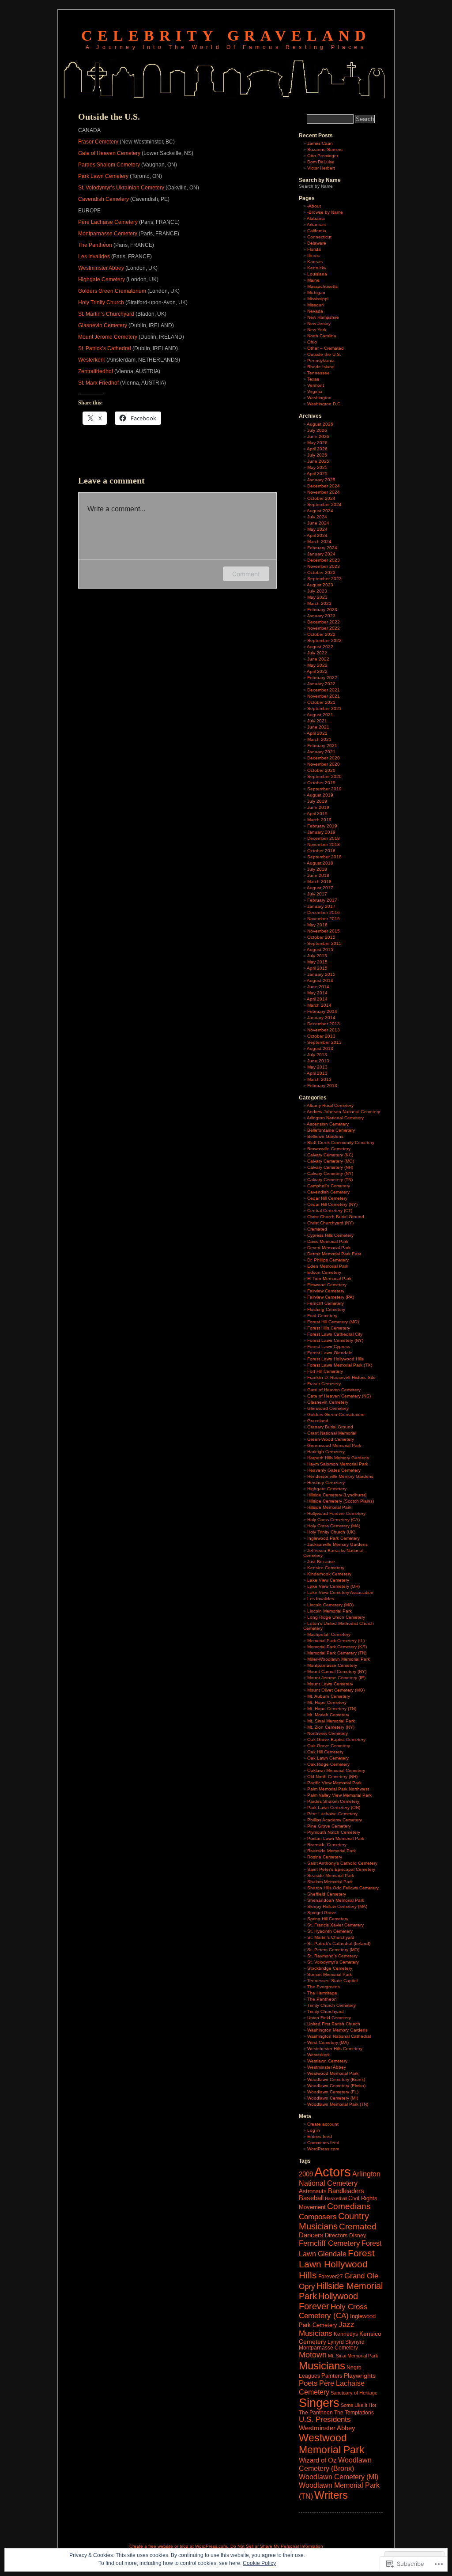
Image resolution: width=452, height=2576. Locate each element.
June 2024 (318, 523)
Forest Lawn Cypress (329, 1347)
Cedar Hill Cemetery (327, 1198)
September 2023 (324, 579)
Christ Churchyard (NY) (330, 1223)
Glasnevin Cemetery (103, 325)
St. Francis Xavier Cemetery (335, 1925)
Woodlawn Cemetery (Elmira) (336, 2086)
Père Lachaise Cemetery (108, 222)
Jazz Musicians (327, 2329)
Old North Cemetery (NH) (332, 1777)
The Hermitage (322, 1993)
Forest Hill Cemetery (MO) (333, 1322)
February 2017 (322, 900)
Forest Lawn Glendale (330, 1353)
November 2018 (324, 844)
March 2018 (319, 882)
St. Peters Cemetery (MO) (333, 1950)
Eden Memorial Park (328, 1266)
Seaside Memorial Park (331, 1875)
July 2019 (317, 801)
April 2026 (317, 449)
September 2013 (324, 1042)
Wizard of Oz (318, 2460)
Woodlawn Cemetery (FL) (333, 2092)
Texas (313, 379)
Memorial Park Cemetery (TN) (337, 1653)
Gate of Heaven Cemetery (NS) (339, 1396)
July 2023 (317, 591)
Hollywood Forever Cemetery (336, 1513)
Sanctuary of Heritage (354, 2393)
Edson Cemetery (324, 1272)
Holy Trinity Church (101, 302)
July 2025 (317, 455)
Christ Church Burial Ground (336, 1217)
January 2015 (321, 974)
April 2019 (317, 814)
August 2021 (320, 715)
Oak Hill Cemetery (325, 1752)
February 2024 (322, 548)
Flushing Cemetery (326, 1309)
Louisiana (317, 274)
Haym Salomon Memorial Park (338, 1464)
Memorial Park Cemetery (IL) (336, 1641)
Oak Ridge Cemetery (328, 1764)
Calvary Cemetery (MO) (331, 1161)
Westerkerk (92, 360)
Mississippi (318, 299)
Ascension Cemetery (328, 1124)
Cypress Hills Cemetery (330, 1235)
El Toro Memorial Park (329, 1279)
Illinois (313, 255)
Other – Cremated (326, 348)
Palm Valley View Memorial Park (339, 1795)
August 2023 (320, 585)
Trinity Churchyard (326, 2011)
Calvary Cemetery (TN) (330, 1180)
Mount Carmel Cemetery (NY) (337, 1671)
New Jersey (319, 323)
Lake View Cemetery (328, 1580)
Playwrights (360, 2376)
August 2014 (320, 980)
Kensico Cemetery (326, 1568)
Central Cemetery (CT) (330, 1211)
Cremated (317, 1229)
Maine (313, 280)
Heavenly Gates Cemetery (334, 1470)
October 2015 (321, 937)
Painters (332, 2376)
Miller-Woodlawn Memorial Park (339, 1659)
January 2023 (321, 616)
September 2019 (324, 789)
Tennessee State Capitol (332, 1981)
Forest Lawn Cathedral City (335, 1334)
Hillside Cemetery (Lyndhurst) (337, 1495)
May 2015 (317, 962)
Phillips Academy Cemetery (335, 1820)
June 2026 (318, 436)
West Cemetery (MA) (328, 2042)
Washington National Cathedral (339, 2036)
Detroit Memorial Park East (334, 1254)
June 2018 (318, 875)
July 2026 (317, 430)
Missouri (315, 305)
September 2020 (324, 776)
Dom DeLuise (321, 162)
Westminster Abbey (101, 268)
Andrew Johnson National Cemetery (343, 1112)
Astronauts (313, 2191)
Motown (313, 2355)
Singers (319, 2403)
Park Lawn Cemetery (103, 176)
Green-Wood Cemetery (331, 1439)
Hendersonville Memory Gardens (340, 1476)
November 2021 (324, 696)
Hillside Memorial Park (329, 1507)
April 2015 (317, 968)
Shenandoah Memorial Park (336, 1900)
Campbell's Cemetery (329, 1186)
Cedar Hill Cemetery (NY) (332, 1204)
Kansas (315, 262)
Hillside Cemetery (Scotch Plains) (341, 1501)
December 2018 (324, 838)
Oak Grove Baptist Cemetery (336, 1739)
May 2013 (317, 1067)
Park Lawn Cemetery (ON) (334, 1807)
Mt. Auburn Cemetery (329, 1696)
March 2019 (319, 820)
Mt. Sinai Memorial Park (331, 1721)
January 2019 (321, 832)
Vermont (316, 385)
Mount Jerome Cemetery (108, 337)
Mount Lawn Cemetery (330, 1684)
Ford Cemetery (322, 1316)
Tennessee (318, 373)
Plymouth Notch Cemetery (334, 1832)
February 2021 (322, 746)
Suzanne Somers (325, 149)
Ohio (312, 342)
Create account (323, 2124)
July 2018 (317, 869)
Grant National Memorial (332, 1433)
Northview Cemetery (328, 1733)
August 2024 (320, 511)
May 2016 (317, 925)
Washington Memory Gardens (337, 2030)
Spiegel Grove (322, 1913)
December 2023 (324, 560)
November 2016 (324, 919)
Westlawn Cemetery (327, 2061)
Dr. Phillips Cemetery (328, 1260)
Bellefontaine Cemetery (331, 1130)
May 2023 (317, 597)
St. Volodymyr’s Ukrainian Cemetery (121, 188)
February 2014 (322, 1011)
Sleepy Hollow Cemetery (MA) (337, 1906)
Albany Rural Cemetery (330, 1105)
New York (317, 330)
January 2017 (321, 906)
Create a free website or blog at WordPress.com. (179, 2546)
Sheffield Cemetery (327, 1894)
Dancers (311, 2235)
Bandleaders (346, 2191)
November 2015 (324, 931)
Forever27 (331, 2277)
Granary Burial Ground (330, 1427)
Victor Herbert (321, 168)
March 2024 (319, 542)
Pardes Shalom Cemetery (109, 165)
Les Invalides (94, 257)
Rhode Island (321, 367)
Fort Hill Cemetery (325, 1371)
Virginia (315, 391)
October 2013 (321, 1036)
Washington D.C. (324, 404)
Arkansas (316, 225)
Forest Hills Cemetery (329, 1328)
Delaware (317, 243)
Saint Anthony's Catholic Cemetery (342, 1863)
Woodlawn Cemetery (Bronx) (336, 2079)
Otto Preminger (323, 156)
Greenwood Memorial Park (334, 1445)
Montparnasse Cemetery (108, 234)
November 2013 (324, 1030)
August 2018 (320, 863)
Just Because (321, 1562)
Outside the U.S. (324, 354)
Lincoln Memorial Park (330, 1611)
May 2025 (317, 467)
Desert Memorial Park (329, 1248)
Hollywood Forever (328, 2301)
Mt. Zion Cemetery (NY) (331, 1727)
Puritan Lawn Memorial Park (336, 1838)
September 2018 (324, 857)
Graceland (318, 1421)
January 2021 (321, 752)
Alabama (316, 218)
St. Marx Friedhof (98, 383)
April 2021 (317, 733)
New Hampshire (323, 317)
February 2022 (322, 678)
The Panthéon (95, 245)
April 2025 (317, 474)
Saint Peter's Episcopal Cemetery (341, 1869)
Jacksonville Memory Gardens (337, 1544)
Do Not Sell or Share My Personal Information (277, 2546)
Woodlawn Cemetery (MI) (333, 2098)
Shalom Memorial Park (330, 1882)
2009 (306, 2174)
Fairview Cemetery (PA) (331, 1297)
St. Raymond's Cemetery (332, 1956)
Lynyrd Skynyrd (346, 2342)
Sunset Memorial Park (330, 1974)
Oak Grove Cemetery (329, 1746)
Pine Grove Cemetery (329, 1826)
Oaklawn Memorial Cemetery (336, 1770)
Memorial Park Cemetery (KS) (337, 1647)
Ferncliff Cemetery (326, 1303)
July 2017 (317, 894)
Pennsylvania (321, 361)
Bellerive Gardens (325, 1136)
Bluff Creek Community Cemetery (341, 1143)
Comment (246, 574)
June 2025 (318, 461)
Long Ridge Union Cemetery (336, 1617)
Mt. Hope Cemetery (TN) (332, 1709)
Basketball (336, 2198)
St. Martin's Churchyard (331, 1937)
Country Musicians (334, 2221)
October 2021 (321, 702)
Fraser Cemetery (98, 142)
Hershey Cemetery (326, 1483)
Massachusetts (322, 286)
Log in (314, 2130)
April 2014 (317, 999)
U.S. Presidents (325, 2419)
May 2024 (317, 529)
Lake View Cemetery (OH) (333, 1586)
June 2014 (318, 987)
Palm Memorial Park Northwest (338, 1789)
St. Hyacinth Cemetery (330, 1931)
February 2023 (322, 610)
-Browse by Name (325, 212)
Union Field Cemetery (329, 2018)
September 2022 (324, 640)
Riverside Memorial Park (331, 1851)
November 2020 (324, 764)
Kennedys (346, 2334)
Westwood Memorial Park (333, 2073)
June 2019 (318, 807)
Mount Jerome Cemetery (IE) (336, 1678)
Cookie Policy (259, 2563)
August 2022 (320, 647)
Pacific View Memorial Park (334, 1783)
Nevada (315, 311)
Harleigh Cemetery (326, 1452)
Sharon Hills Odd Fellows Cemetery (343, 1888)
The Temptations (354, 2413)
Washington (319, 398)
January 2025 (321, 480)
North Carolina (322, 336)
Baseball (311, 2198)
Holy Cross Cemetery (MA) (334, 1526)
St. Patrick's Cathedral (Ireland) (339, 1943)
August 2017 (320, 888)
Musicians (322, 2366)
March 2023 (319, 603)
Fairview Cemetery (326, 1291)
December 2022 (324, 622)
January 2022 (321, 684)
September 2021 (324, 708)
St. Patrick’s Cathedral (105, 348)
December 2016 (324, 912)
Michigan (316, 293)
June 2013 (318, 1061)
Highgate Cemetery (102, 280)
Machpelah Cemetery (329, 1634)
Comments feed (323, 2143)
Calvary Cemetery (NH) (330, 1167)
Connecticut (319, 237)
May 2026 (317, 443)
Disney (358, 2236)
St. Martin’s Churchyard (106, 314)
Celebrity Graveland (226, 36)
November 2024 (324, 492)
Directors (336, 2235)
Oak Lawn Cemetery (328, 1758)
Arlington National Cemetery (335, 1118)
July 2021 (317, 721)
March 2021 (319, 739)
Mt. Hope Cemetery (327, 1702)
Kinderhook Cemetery (329, 1574)
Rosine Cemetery (325, 1857)
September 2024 (324, 504)
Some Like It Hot (358, 2405)
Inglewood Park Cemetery (333, 1538)
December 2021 (324, 690)
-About (314, 206)
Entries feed (320, 2136)
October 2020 (321, 770)
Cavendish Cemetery (104, 199)
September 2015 (324, 943)
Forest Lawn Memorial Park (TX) (340, 1365)
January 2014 (321, 1018)
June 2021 (318, 727)
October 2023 (321, 572)
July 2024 (317, 517)
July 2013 (317, 1055)
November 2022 (324, 628)
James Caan (320, 143)
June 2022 (318, 659)
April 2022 (317, 671)
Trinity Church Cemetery (331, 2005)
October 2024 (321, 498)
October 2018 (321, 851)
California (317, 231)
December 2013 (324, 1024)
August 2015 (320, 950)
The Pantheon (322, 1999)
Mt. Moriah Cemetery (328, 1715)
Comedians (349, 2206)
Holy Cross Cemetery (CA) (333, 1520)
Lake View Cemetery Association (340, 1592)
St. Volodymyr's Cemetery (333, 1962)
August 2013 (320, 1048)
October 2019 (321, 783)
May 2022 (317, 665)
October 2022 (321, 634)
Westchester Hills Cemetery (335, 2049)
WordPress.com (323, 2149)
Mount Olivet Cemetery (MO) (336, 1690)
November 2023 (324, 566)
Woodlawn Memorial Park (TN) (338, 2104)
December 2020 (324, 758)
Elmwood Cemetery (327, 1285)
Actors (333, 2172)
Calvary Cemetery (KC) (330, 1155)
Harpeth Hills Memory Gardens (338, 1458)
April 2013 (317, 1073)
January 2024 (321, 554)
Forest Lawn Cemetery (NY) (335, 1340)
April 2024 (317, 535)
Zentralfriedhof (96, 371)
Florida (314, 249)
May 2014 (317, 993)
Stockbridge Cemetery (330, 1968)
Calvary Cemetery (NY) (330, 1173)
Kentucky (317, 268)
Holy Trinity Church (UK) (331, 1532)
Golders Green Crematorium (112, 291)
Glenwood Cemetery (328, 1408)
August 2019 (320, 795)
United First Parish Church (334, 2024)
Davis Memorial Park (328, 1241)
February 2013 (322, 1086)
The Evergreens (324, 1987)
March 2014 (319, 1005)
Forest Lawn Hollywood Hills (335, 1359)
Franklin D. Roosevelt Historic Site (341, 1377)
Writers (331, 2495)
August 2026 (320, 424)
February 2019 (322, 826)
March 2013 (319, 1079)
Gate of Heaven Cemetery (109, 153)
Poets (308, 2383)
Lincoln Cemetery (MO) (330, 1605)
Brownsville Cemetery (329, 1149)
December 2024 (324, 486)
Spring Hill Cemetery (328, 1919)
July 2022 (317, 653)
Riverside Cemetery (327, 1845)
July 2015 (317, 956)
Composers (318, 2217)
